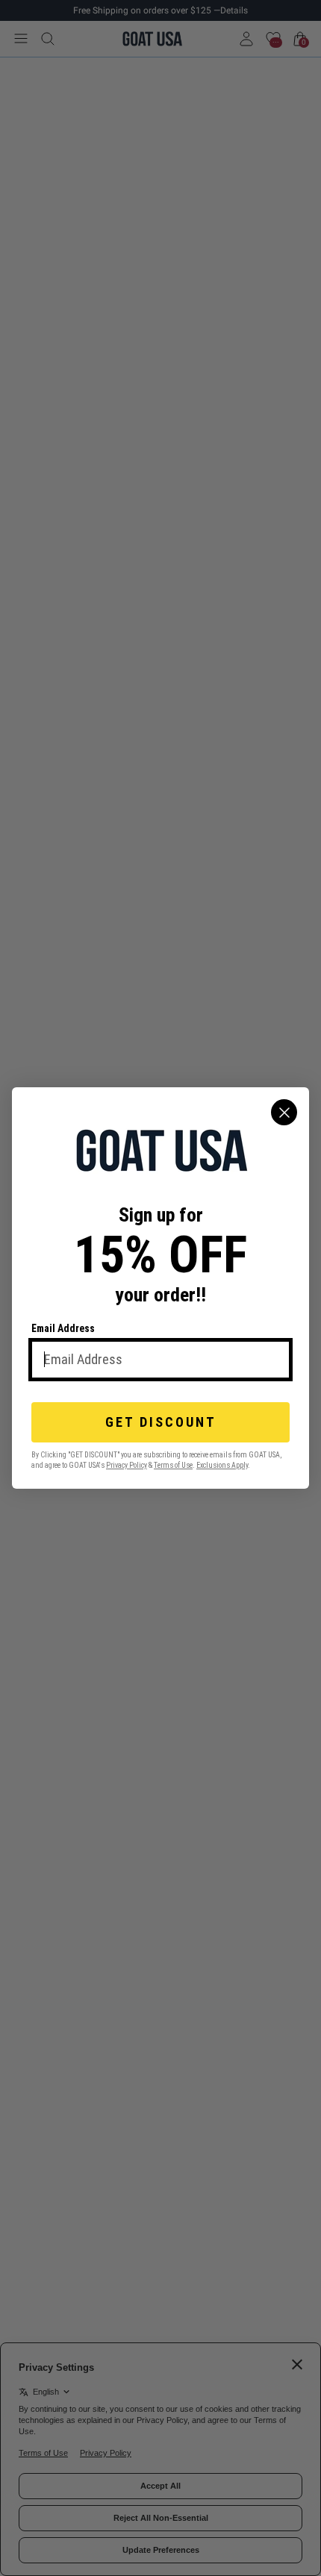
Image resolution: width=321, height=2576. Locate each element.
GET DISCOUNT (161, 1422)
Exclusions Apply (222, 1465)
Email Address (63, 1328)
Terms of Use (173, 1465)
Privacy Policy (127, 1465)
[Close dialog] (284, 1112)
